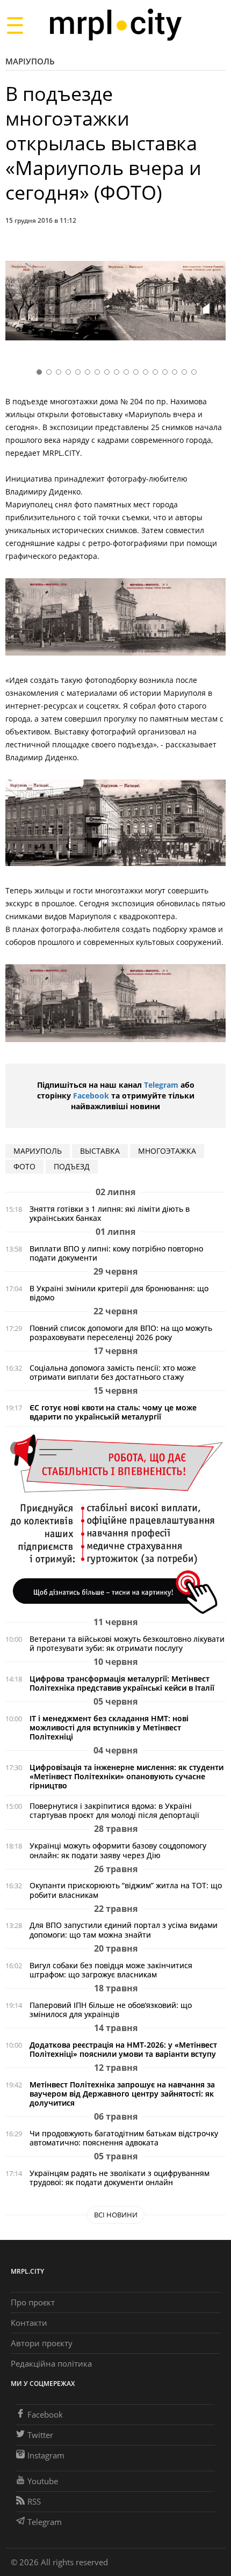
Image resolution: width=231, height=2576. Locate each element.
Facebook (91, 1096)
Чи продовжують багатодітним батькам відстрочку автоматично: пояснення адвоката (124, 2138)
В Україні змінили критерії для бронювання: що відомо (119, 1293)
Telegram (161, 1085)
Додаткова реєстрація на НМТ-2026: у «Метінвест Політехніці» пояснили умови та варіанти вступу (123, 2049)
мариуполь (38, 1151)
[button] (214, 303)
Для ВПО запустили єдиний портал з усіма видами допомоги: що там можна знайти (124, 1930)
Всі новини (116, 2215)
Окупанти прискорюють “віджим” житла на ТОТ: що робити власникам (126, 1890)
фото (24, 1166)
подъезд (72, 1166)
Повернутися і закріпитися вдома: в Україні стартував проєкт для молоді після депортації (114, 1810)
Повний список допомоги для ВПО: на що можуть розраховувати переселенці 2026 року (121, 1333)
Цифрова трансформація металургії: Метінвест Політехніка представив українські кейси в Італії (122, 1683)
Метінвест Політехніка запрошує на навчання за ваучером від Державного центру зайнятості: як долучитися (122, 2094)
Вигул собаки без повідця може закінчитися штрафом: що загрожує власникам (111, 1970)
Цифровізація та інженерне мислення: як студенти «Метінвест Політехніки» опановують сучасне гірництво (127, 1776)
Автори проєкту (42, 2343)
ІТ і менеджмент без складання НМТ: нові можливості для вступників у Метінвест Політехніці (109, 1727)
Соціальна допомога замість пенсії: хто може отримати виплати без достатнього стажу (113, 1372)
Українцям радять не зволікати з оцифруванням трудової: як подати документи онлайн (120, 2178)
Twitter (40, 2435)
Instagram (46, 2455)
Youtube (43, 2481)
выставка (100, 1151)
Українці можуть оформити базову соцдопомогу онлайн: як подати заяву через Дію (118, 1850)
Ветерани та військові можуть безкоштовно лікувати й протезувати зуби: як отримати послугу (127, 1643)
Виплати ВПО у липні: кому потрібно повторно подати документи (116, 1253)
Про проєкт (33, 2302)
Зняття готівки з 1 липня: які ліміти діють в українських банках (110, 1213)
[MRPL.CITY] (115, 25)
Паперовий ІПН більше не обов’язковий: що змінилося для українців (111, 2010)
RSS (34, 2501)
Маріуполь (30, 61)
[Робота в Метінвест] (115, 1523)
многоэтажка (167, 1151)
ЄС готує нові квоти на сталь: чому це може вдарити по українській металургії (113, 1412)
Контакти (29, 2323)
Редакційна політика (51, 2363)
